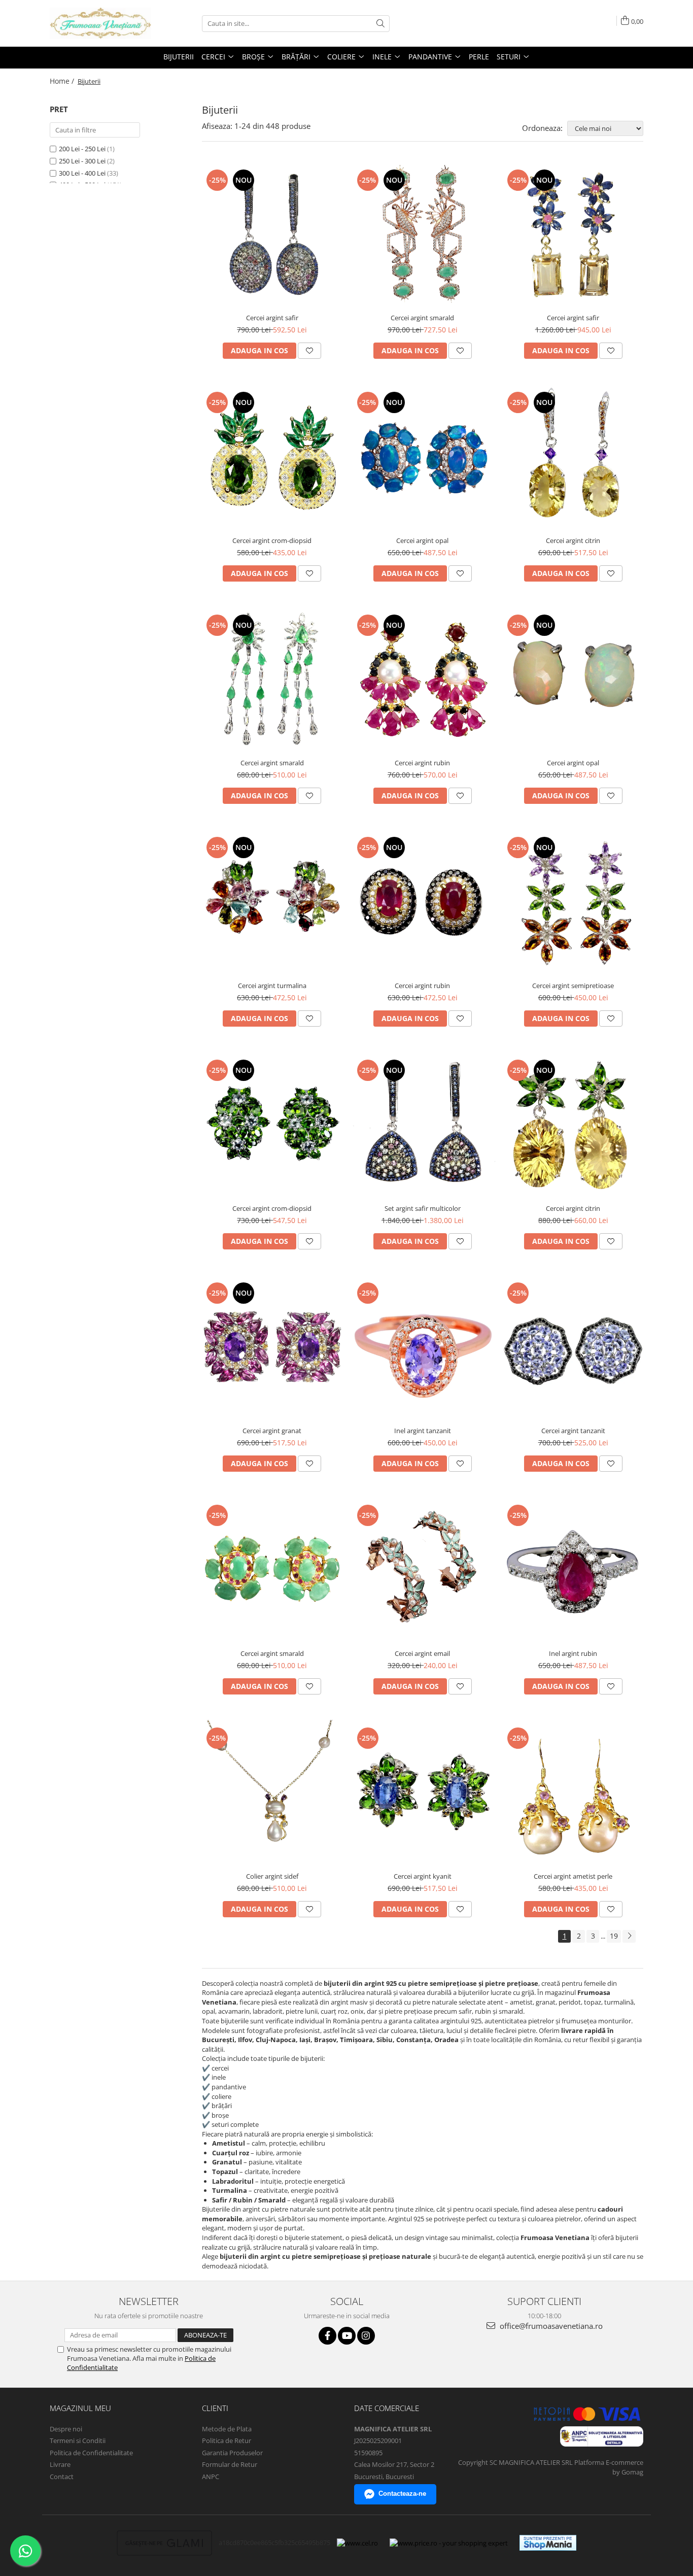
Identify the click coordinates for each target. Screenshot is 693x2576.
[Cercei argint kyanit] (423, 1793)
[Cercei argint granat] (272, 1348)
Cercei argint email (422, 1653)
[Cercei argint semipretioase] (573, 903)
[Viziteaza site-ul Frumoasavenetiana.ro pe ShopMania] (548, 2543)
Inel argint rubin (573, 1653)
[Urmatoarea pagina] (629, 1936)
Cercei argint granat (272, 1431)
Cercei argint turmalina (272, 986)
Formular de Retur (230, 2464)
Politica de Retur (227, 2441)
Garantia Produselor (232, 2453)
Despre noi (66, 2429)
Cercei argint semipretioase (573, 986)
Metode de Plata (227, 2429)
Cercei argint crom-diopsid (272, 540)
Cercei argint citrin (573, 540)
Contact (62, 2477)
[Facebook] (327, 2336)
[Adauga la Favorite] (309, 351)
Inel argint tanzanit (423, 1431)
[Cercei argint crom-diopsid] (272, 457)
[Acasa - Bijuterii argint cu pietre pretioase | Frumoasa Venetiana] (100, 23)
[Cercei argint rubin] (423, 680)
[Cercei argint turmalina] (272, 903)
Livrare (60, 2464)
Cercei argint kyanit (423, 1876)
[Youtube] (347, 2336)
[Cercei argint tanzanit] (573, 1348)
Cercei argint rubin (422, 763)
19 (614, 1936)
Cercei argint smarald (422, 318)
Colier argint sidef (272, 1876)
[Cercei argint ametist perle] (573, 1793)
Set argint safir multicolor (423, 1208)
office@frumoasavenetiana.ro (550, 2326)
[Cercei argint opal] (423, 457)
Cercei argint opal (422, 540)
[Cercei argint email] (423, 1570)
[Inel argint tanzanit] (423, 1348)
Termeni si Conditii (78, 2441)
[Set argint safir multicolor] (423, 1125)
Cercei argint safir (272, 318)
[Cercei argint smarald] (423, 235)
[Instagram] (366, 2336)
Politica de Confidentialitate (91, 2453)
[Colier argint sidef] (272, 1793)
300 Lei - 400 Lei (82, 173)
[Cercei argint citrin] (573, 457)
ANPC (211, 2477)
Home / (63, 81)
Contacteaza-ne (402, 2494)
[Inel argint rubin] (573, 1570)
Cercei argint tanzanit (573, 1431)
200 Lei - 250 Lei (82, 149)
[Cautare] (380, 24)
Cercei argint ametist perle (573, 1876)
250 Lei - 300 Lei (82, 161)
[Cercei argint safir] (272, 235)
